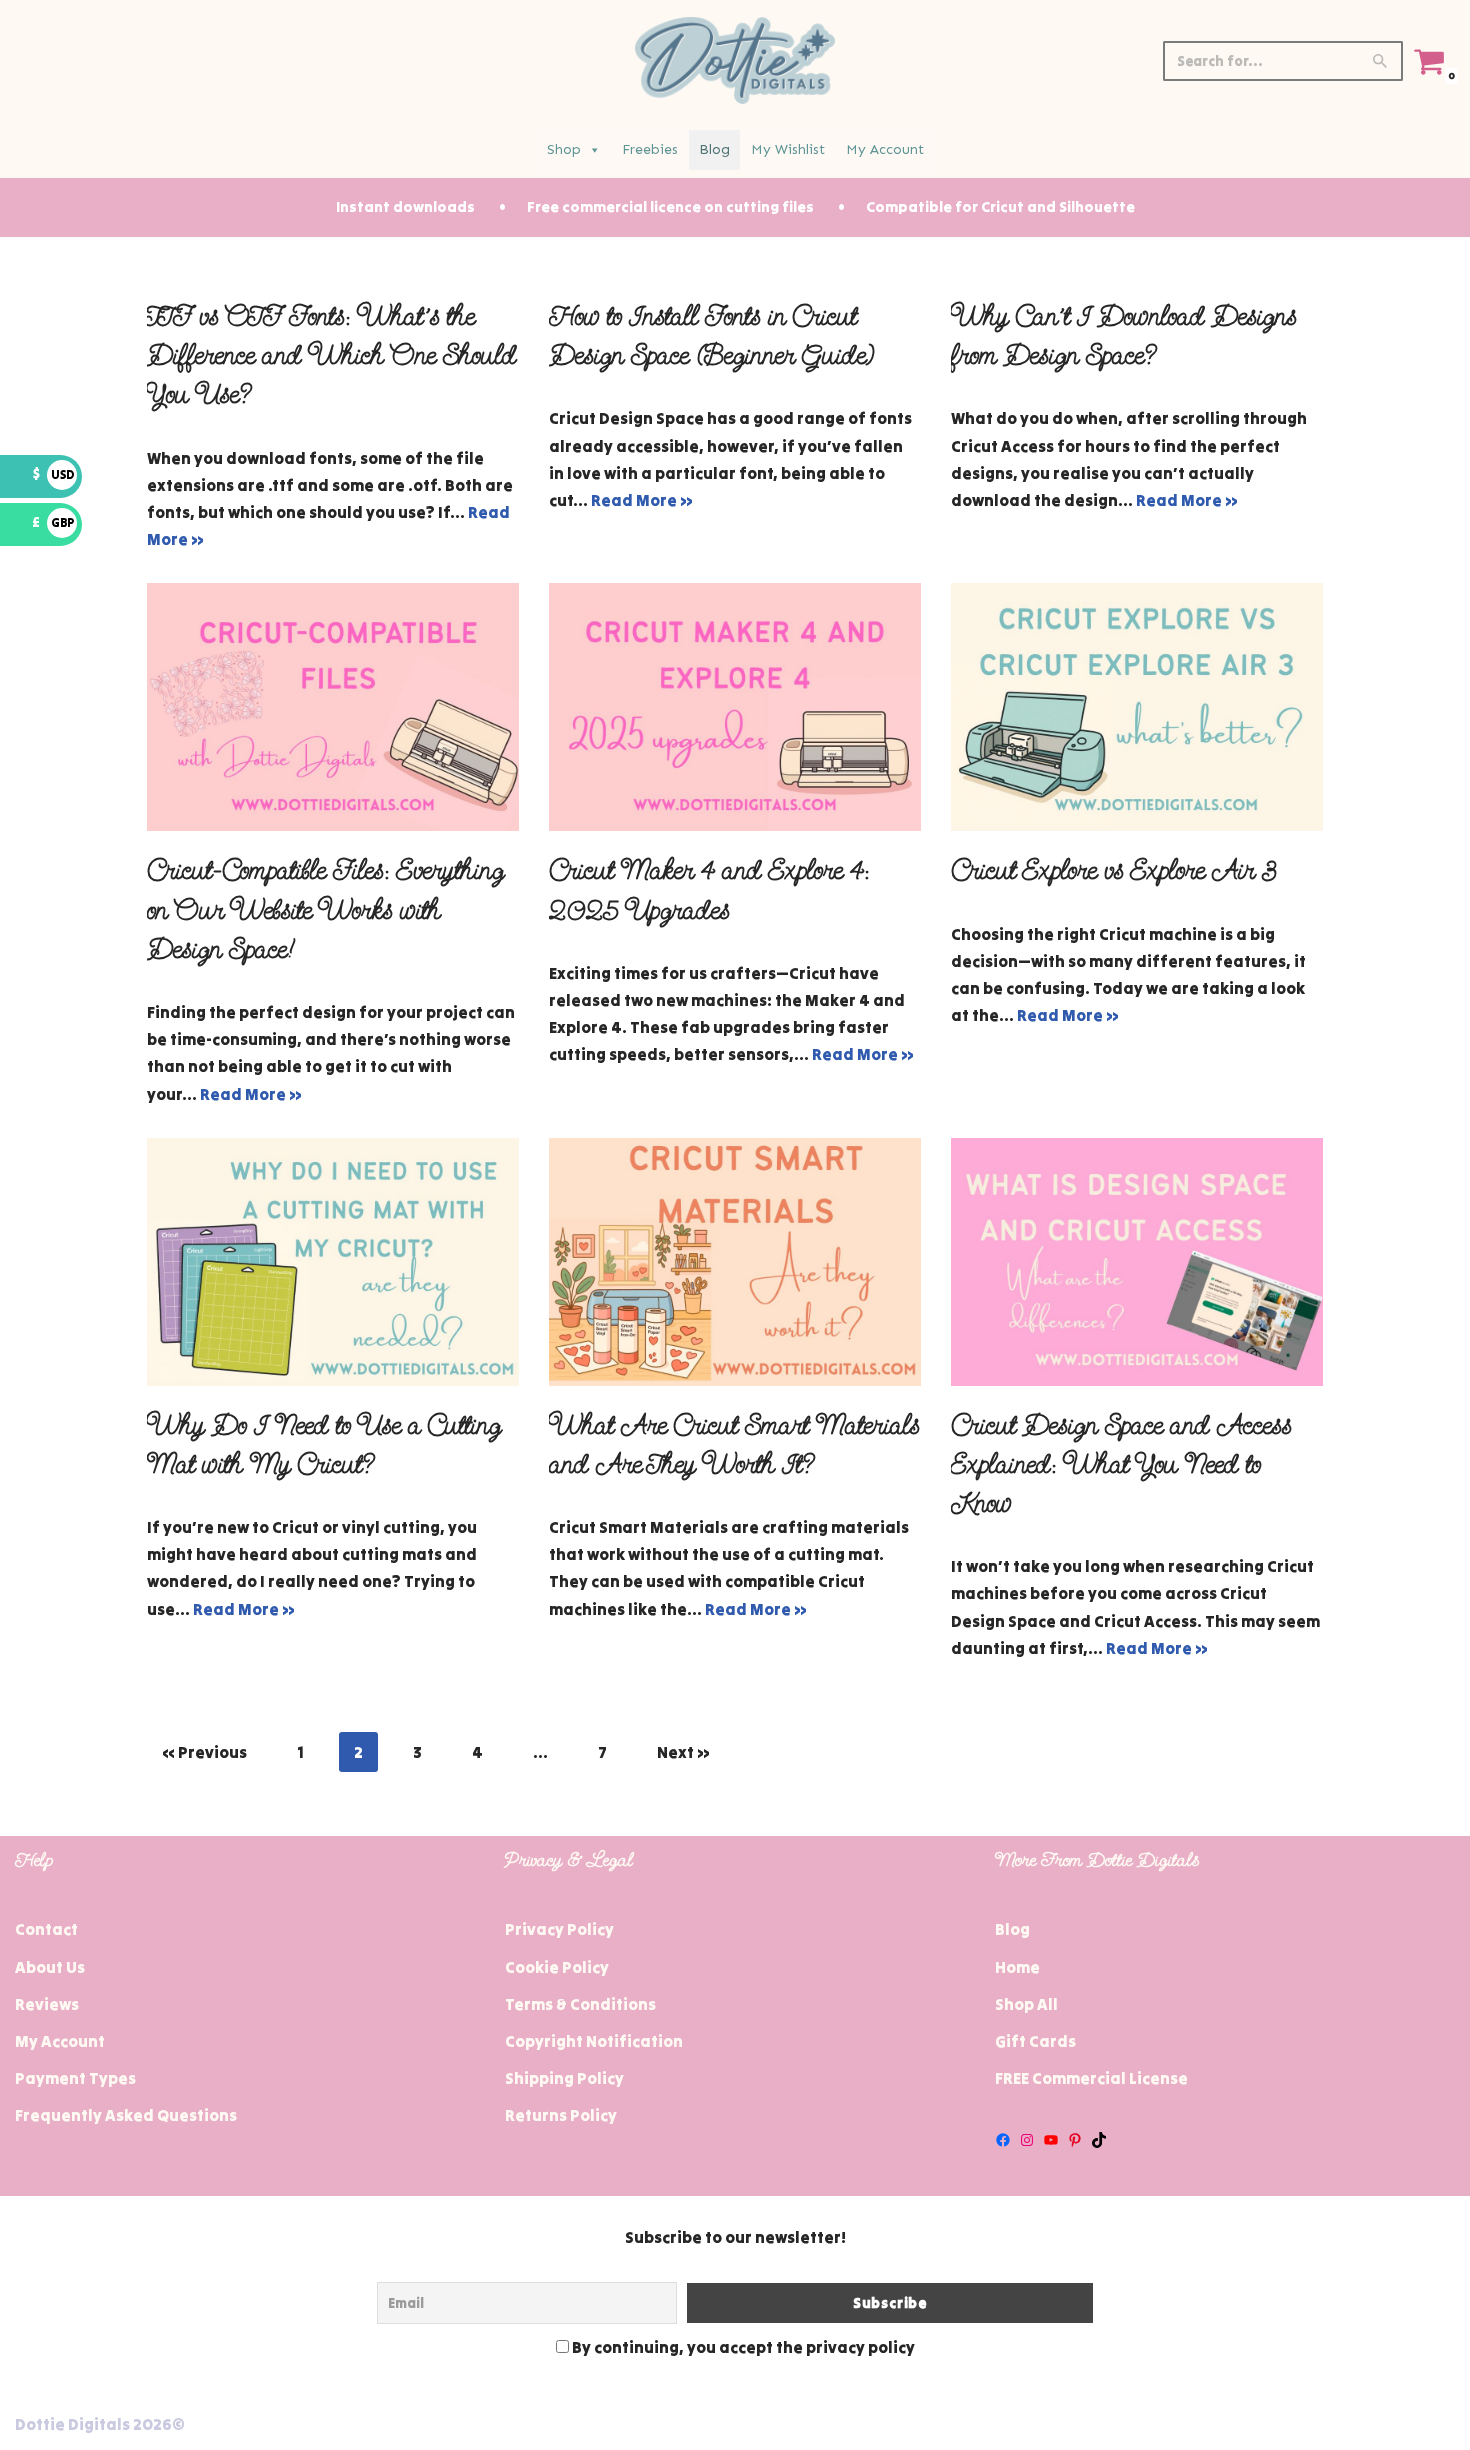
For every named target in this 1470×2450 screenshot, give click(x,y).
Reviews (47, 2004)
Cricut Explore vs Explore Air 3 (1114, 870)
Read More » (642, 500)
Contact (46, 1929)
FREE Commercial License (1091, 2078)
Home (1017, 1967)
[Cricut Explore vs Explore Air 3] (1137, 707)
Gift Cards (1035, 2041)
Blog (714, 149)
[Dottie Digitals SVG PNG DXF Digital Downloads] (735, 60)
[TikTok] (1099, 2140)
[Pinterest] (1075, 2140)
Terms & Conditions (580, 2004)
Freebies (650, 149)
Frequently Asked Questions (126, 2115)
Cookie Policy (557, 1967)
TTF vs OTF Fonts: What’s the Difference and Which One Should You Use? (332, 355)
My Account (885, 149)
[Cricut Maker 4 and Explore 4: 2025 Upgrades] (735, 707)
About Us (50, 1967)
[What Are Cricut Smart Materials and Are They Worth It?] (735, 1262)
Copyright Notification (594, 2041)
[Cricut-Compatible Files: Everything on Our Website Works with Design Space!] (333, 707)
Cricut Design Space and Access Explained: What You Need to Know (1121, 1464)
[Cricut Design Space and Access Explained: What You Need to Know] (1137, 1262)
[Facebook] (1003, 2140)
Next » (683, 1752)
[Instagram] (1027, 2140)
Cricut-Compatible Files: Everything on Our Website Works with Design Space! (325, 909)
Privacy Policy (559, 1929)
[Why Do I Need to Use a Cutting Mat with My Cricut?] (333, 1262)
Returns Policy (561, 2115)
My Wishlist (788, 149)
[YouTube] (1051, 2140)
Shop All (1026, 2004)
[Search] (1380, 61)
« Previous (204, 1752)
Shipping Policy (564, 2078)
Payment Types (75, 2078)
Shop (564, 149)
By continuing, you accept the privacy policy (742, 2347)
